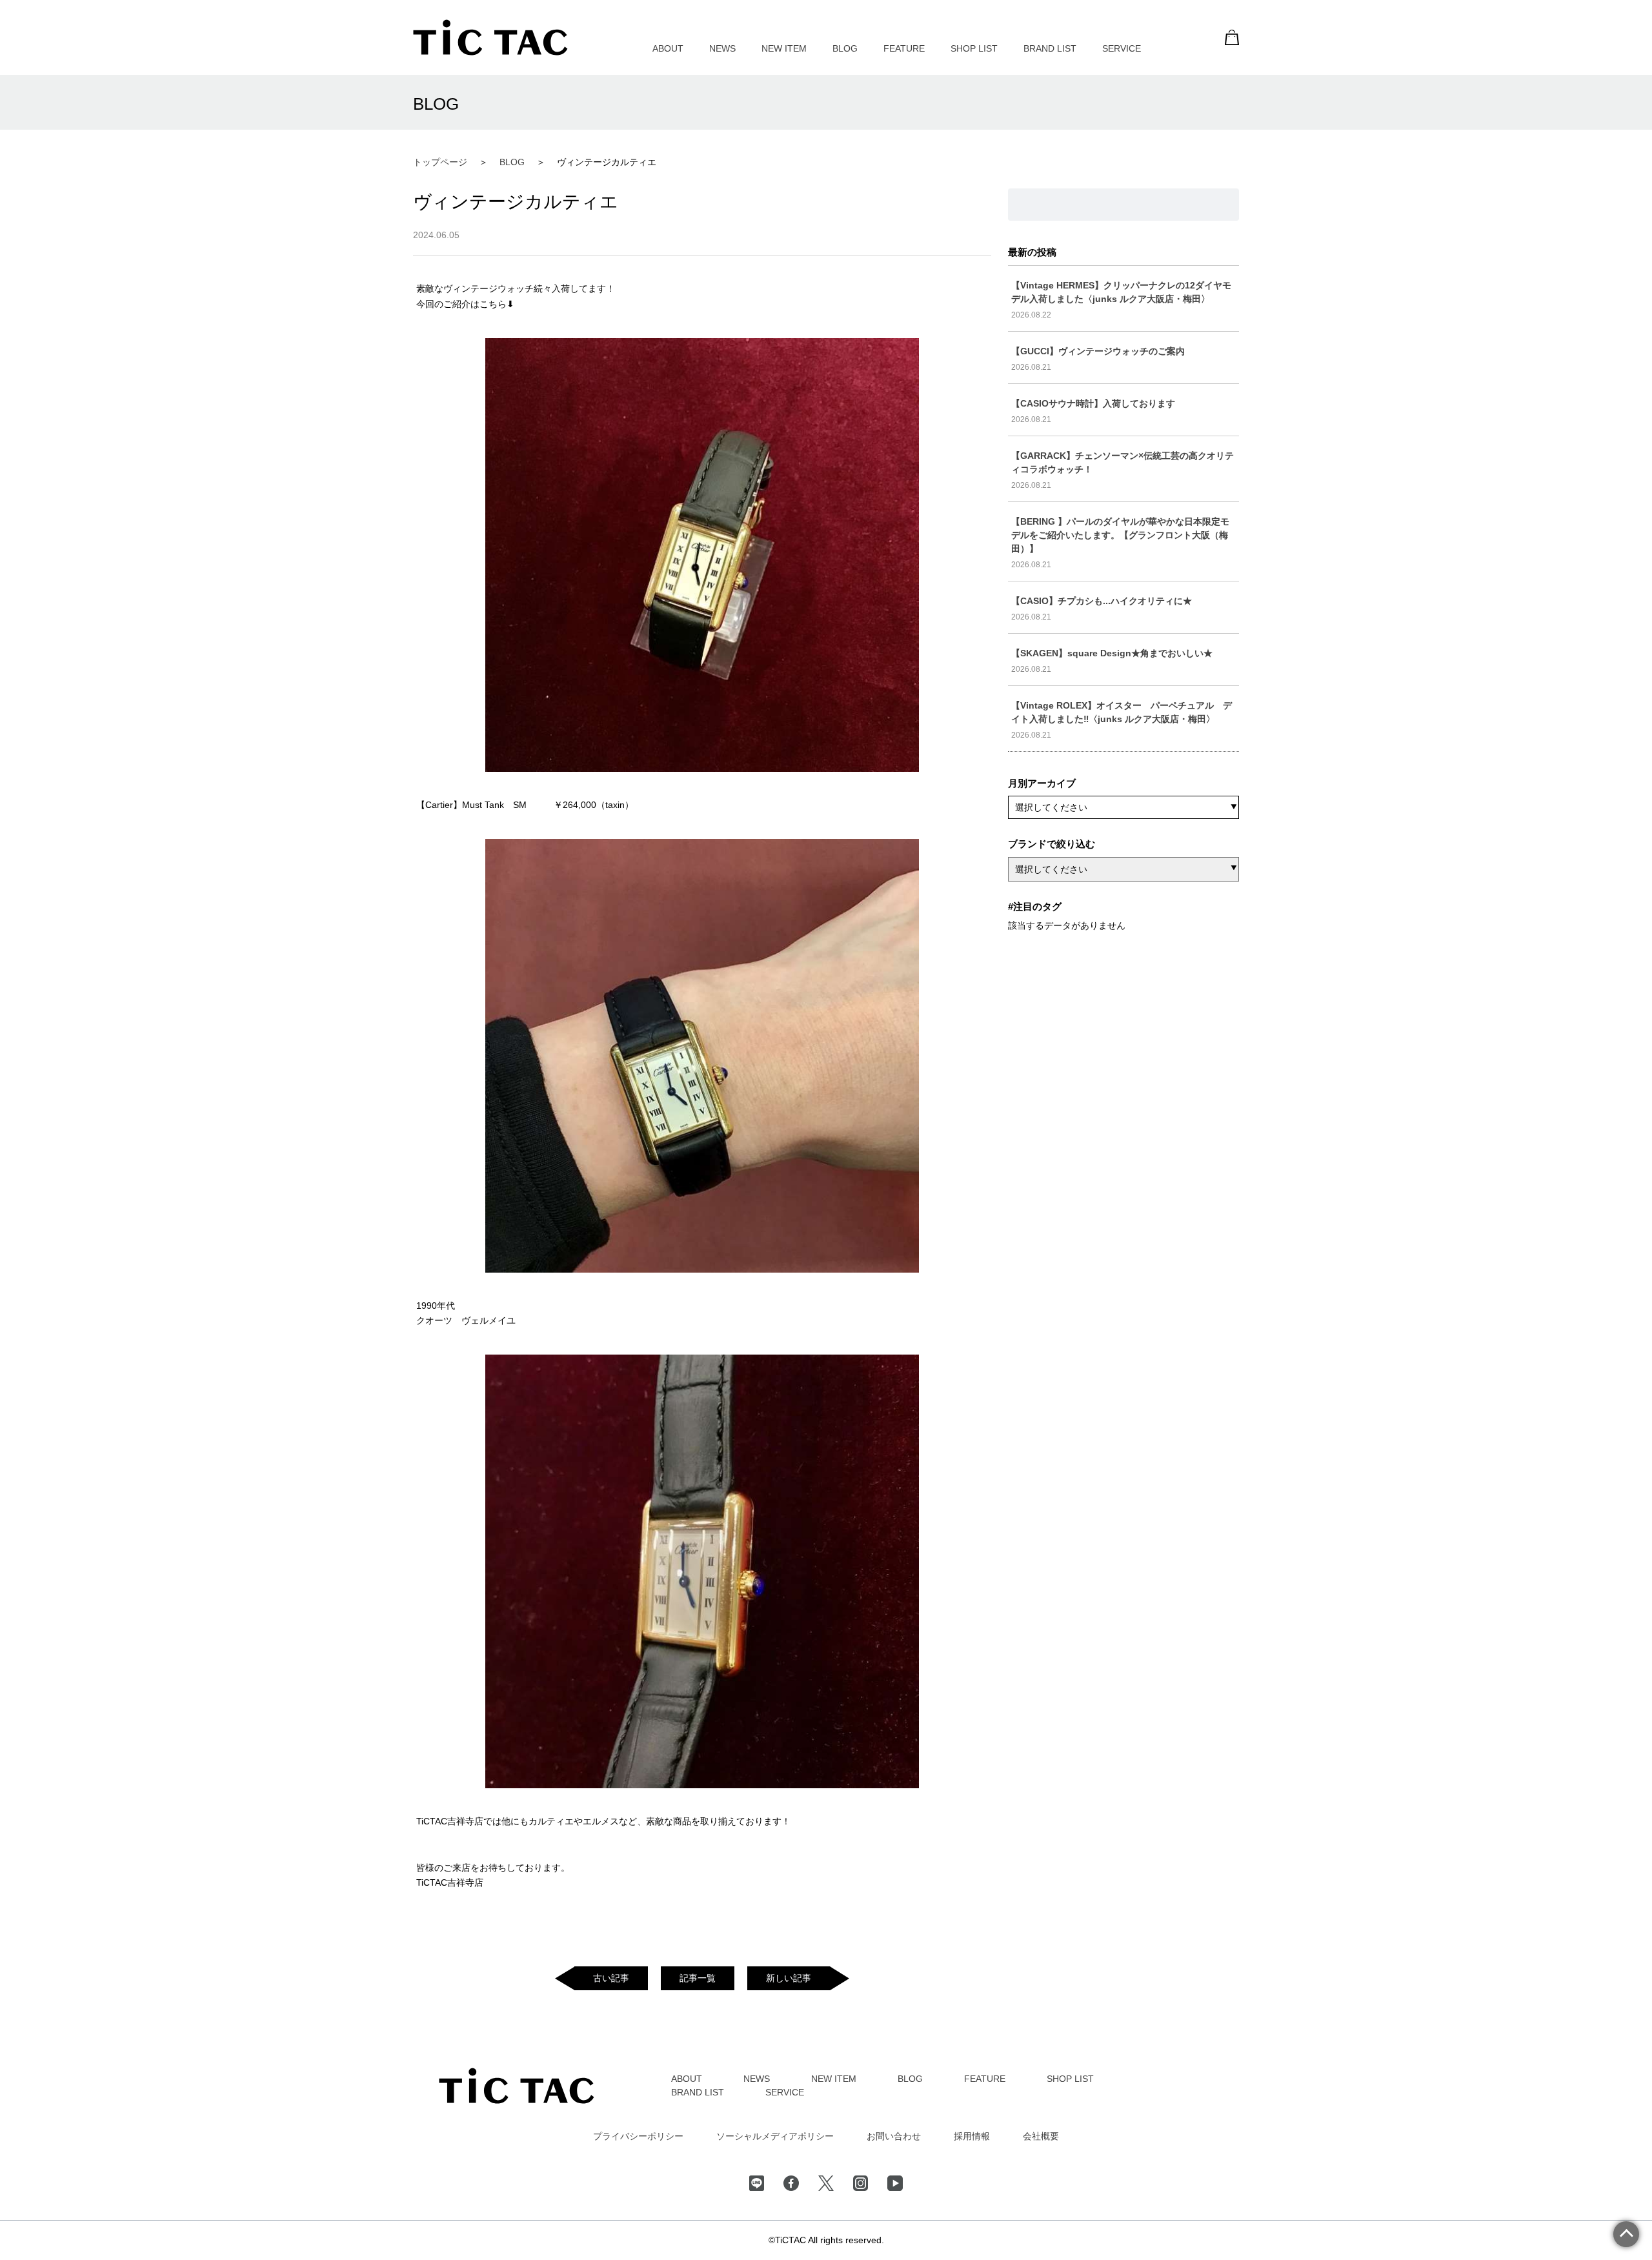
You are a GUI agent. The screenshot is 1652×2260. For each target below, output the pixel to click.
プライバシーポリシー (638, 2136)
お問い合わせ (894, 2136)
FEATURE (904, 48)
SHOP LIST (974, 48)
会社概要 (1041, 2136)
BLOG (845, 48)
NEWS (722, 48)
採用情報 (972, 2136)
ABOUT (668, 48)
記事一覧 (698, 1978)
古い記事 (611, 1978)
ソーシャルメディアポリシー (775, 2136)
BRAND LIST (1050, 48)
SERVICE (1122, 48)
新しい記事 (789, 1978)
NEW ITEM (784, 48)
